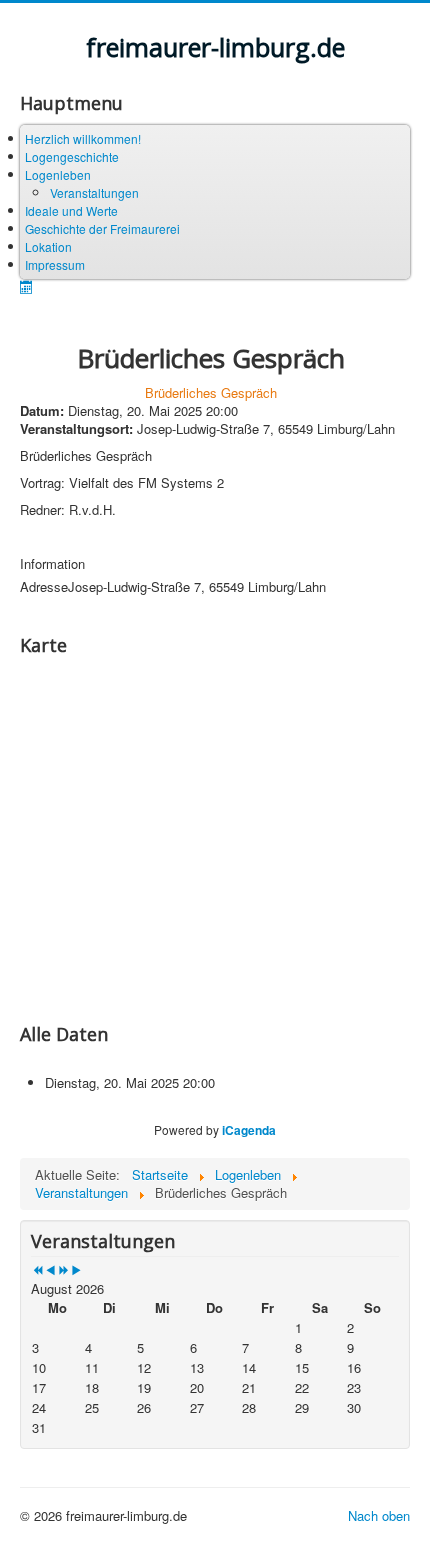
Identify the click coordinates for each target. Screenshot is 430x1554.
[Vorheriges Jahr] (37, 1270)
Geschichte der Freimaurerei (102, 228)
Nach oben (379, 1515)
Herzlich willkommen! (83, 138)
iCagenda (249, 1130)
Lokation (48, 246)
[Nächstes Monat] (76, 1270)
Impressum (55, 264)
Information (52, 564)
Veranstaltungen (94, 192)
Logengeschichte (72, 156)
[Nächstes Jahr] (63, 1270)
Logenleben (58, 174)
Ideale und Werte (71, 210)
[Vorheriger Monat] (50, 1270)
